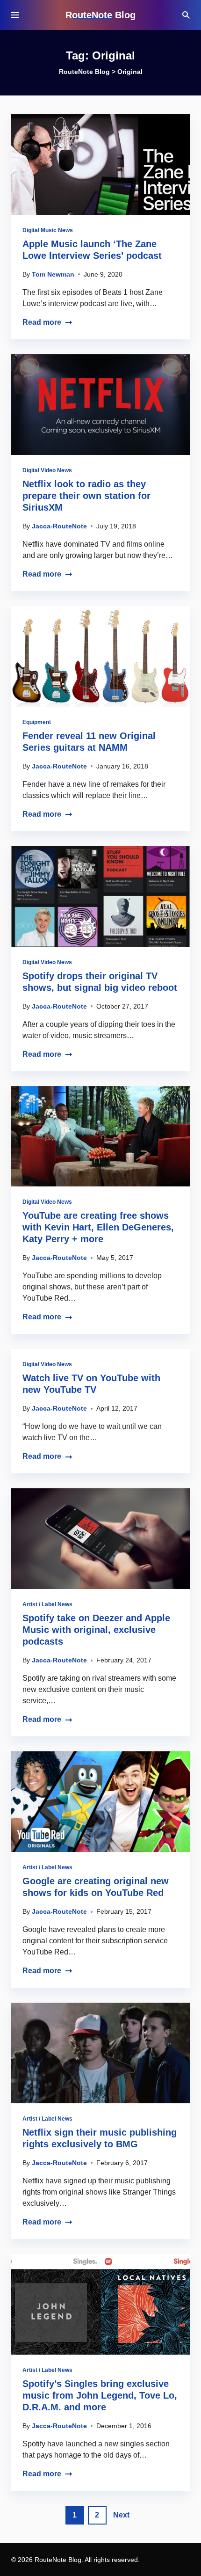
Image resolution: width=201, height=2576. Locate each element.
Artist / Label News (47, 1604)
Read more (42, 322)
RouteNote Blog (100, 15)
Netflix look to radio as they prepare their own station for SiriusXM (86, 496)
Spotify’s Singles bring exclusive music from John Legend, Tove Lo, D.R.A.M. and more (100, 2395)
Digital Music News (48, 230)
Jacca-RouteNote (59, 526)
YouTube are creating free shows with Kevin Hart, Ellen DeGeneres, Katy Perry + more (98, 1227)
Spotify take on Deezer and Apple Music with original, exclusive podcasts (96, 1630)
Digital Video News (47, 470)
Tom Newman (53, 274)
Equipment (37, 722)
